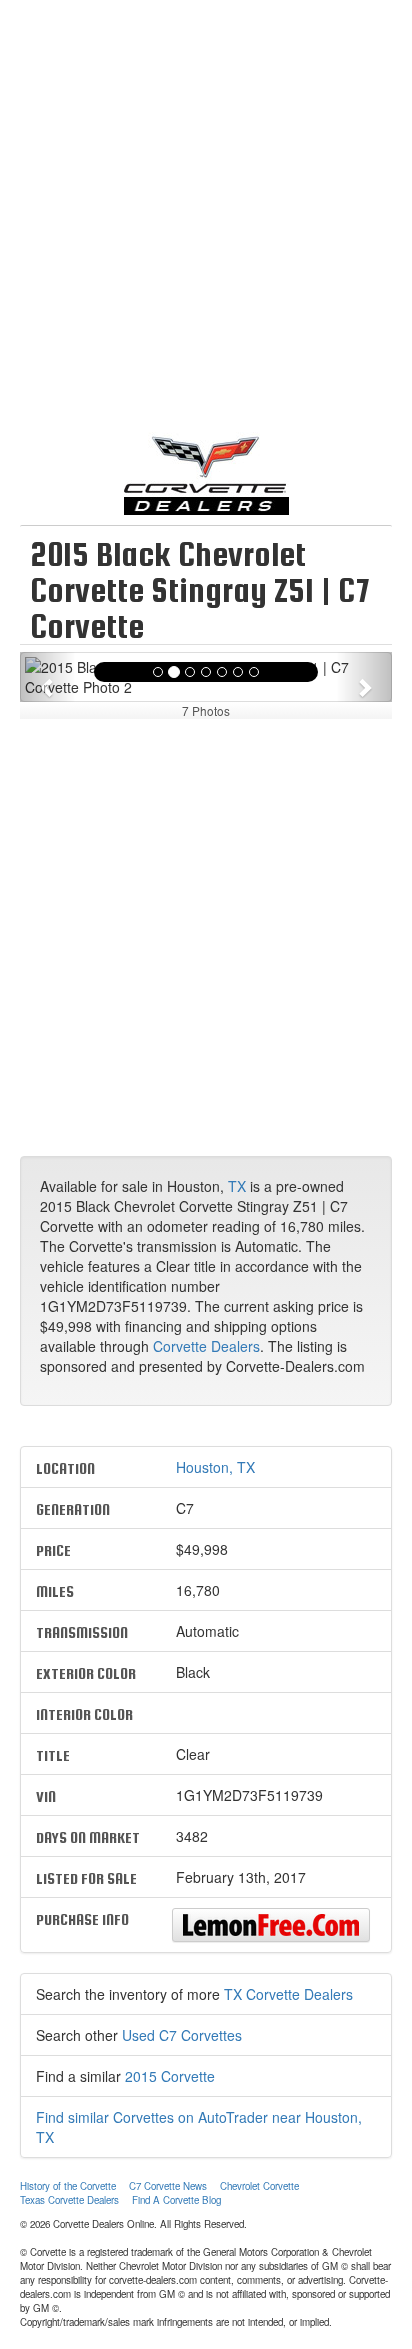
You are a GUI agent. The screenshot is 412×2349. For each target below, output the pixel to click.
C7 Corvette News (168, 2186)
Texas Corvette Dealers (69, 2200)
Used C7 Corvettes (182, 2035)
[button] (48, 677)
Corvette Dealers (206, 1346)
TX (237, 1186)
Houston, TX (215, 1467)
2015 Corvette (170, 2076)
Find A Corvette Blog (176, 2200)
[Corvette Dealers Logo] (206, 473)
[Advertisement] (206, 226)
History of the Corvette (68, 2186)
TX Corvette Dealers (288, 1994)
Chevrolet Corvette (259, 2186)
